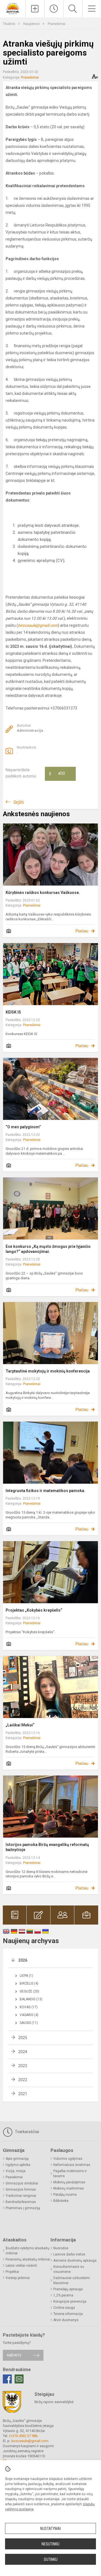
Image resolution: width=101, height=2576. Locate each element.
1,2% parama (63, 2295)
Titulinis (9, 24)
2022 (23, 2080)
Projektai (12, 2272)
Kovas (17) (29, 2007)
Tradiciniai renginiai (21, 2196)
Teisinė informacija (68, 2314)
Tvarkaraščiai (26, 2132)
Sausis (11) (29, 2023)
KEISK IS (13, 1012)
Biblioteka (61, 2201)
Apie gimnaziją (17, 2159)
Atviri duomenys (66, 2320)
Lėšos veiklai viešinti (21, 2266)
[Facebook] (7, 2379)
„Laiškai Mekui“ (20, 1725)
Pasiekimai (14, 2177)
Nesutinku (50, 2544)
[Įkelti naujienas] (35, 9)
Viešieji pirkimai (18, 2278)
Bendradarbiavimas (21, 2202)
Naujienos (32, 24)
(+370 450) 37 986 (23, 2436)
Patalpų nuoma (65, 2195)
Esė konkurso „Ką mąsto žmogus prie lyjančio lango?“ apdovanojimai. (48, 1249)
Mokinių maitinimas (69, 2188)
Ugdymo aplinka (18, 2165)
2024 (23, 2052)
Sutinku (51, 2559)
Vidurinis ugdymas (68, 2159)
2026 (23, 1960)
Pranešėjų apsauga (68, 2289)
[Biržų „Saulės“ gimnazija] (13, 8)
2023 (23, 2066)
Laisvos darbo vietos (69, 2254)
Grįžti (19, 802)
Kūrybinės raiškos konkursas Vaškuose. (43, 893)
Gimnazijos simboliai (22, 2183)
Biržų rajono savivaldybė (54, 2402)
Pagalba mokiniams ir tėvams (70, 2174)
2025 (23, 2038)
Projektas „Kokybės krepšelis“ (34, 1610)
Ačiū (57, 774)
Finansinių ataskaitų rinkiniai (28, 2259)
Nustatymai (50, 2529)
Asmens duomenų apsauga (75, 2261)
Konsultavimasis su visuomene (69, 2269)
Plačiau (82, 931)
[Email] (19, 2379)
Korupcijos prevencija (70, 2302)
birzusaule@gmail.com (30, 2441)
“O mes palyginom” (23, 1127)
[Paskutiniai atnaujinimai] (54, 9)
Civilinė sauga (64, 2308)
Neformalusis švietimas (72, 2165)
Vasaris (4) (29, 2015)
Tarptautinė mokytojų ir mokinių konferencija (48, 1371)
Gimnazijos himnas (21, 2190)
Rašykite (14, 2355)
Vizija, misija (16, 2171)
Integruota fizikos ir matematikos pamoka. (45, 1491)
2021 (23, 2094)
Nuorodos (61, 2248)
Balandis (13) (31, 1999)
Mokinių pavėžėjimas (69, 2182)
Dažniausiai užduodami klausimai (72, 2280)
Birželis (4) (29, 1984)
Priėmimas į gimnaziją (23, 2208)
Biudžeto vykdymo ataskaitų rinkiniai (27, 2251)
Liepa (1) (26, 1976)
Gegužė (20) (29, 1991)
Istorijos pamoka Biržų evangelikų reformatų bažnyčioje (47, 1847)
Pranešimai (57, 24)
